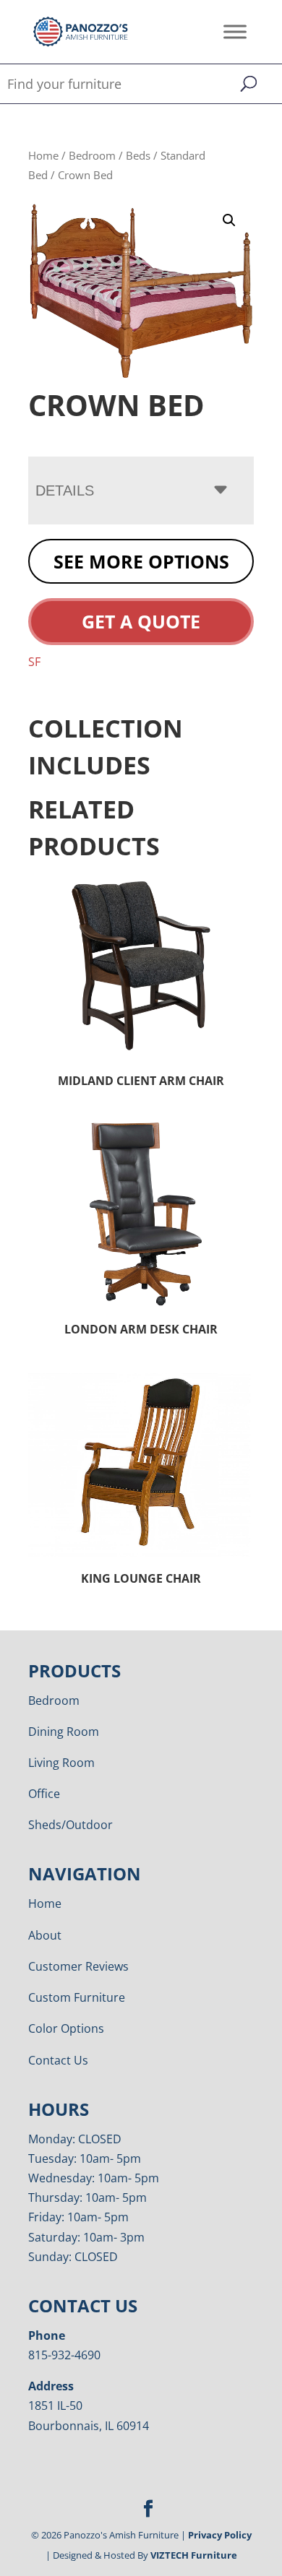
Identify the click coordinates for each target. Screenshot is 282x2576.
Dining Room (64, 1732)
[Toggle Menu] (235, 31)
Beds (138, 155)
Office (44, 1794)
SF (34, 662)
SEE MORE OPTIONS (141, 561)
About (45, 1935)
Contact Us (58, 2060)
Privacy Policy (220, 2535)
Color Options (66, 2028)
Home (43, 155)
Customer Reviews (78, 1966)
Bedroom (92, 155)
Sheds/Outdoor (70, 1825)
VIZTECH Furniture (194, 2555)
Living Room (61, 1763)
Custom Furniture (77, 1997)
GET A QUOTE (141, 621)
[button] (229, 220)
